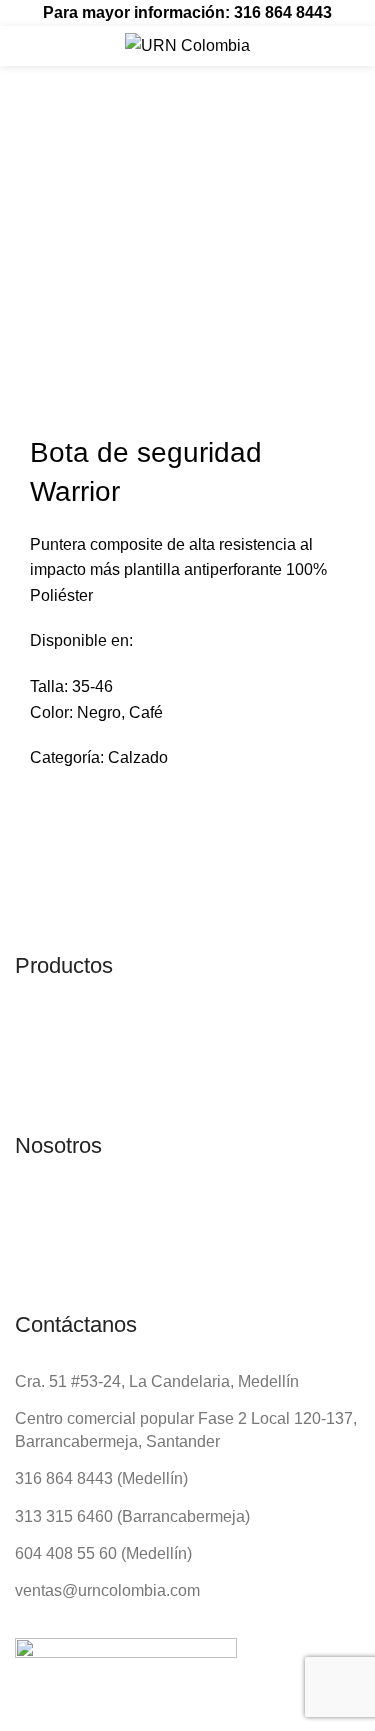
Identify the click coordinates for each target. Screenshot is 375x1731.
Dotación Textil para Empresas (176, 90)
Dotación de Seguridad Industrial (183, 124)
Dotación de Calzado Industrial (177, 158)
